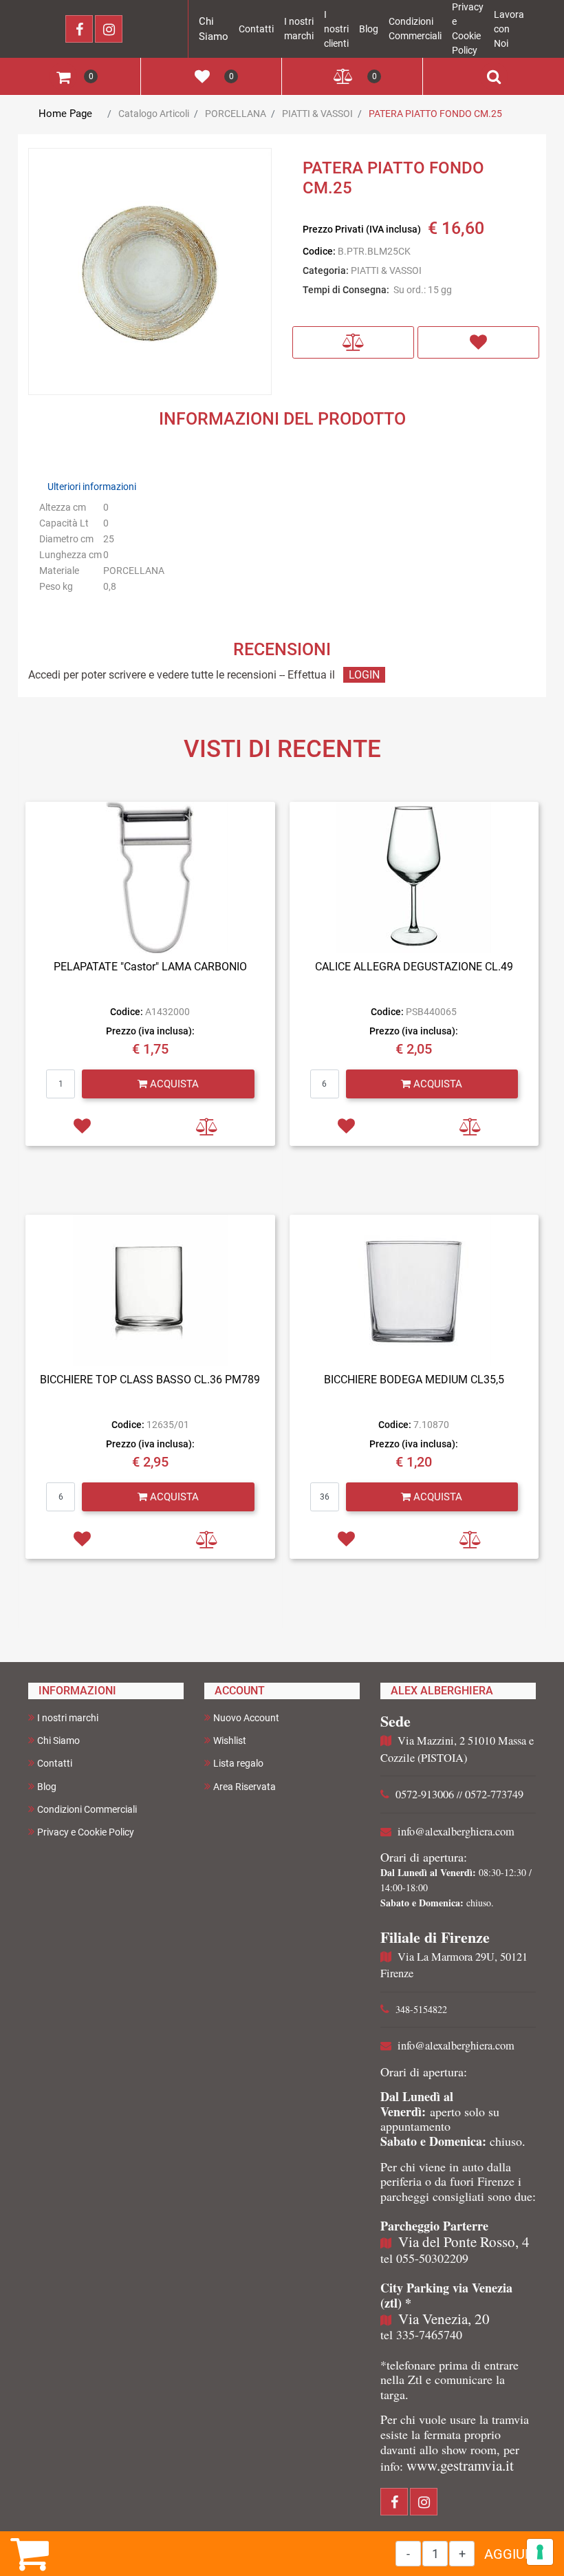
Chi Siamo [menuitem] (58, 1741)
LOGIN (364, 675)
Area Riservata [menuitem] (245, 1787)
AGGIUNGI (516, 2554)
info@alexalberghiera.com (456, 1831)
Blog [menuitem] (47, 1787)
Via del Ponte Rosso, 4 (464, 2242)
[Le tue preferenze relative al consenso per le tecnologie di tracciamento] (540, 2552)
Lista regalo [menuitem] (238, 1763)
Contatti (256, 29)
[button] (150, 273)
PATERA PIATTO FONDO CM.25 (435, 114)
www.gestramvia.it (460, 2465)
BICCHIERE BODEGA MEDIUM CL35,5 (414, 1380)
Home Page (65, 114)
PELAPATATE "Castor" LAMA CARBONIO (150, 967)
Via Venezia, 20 (444, 2319)
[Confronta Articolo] (353, 342)
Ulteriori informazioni (92, 487)
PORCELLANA (236, 114)
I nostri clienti (336, 29)
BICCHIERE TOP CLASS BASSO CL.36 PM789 (150, 1380)
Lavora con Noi (509, 29)
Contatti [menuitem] (55, 1763)
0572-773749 (494, 1794)
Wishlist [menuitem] (230, 1741)
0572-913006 (425, 1794)
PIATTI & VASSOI (317, 114)
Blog (369, 29)
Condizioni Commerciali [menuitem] (87, 1809)
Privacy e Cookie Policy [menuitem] (86, 1832)
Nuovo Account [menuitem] (246, 1718)
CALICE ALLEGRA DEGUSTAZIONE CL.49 (414, 967)
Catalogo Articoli (154, 114)
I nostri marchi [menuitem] (68, 1718)
